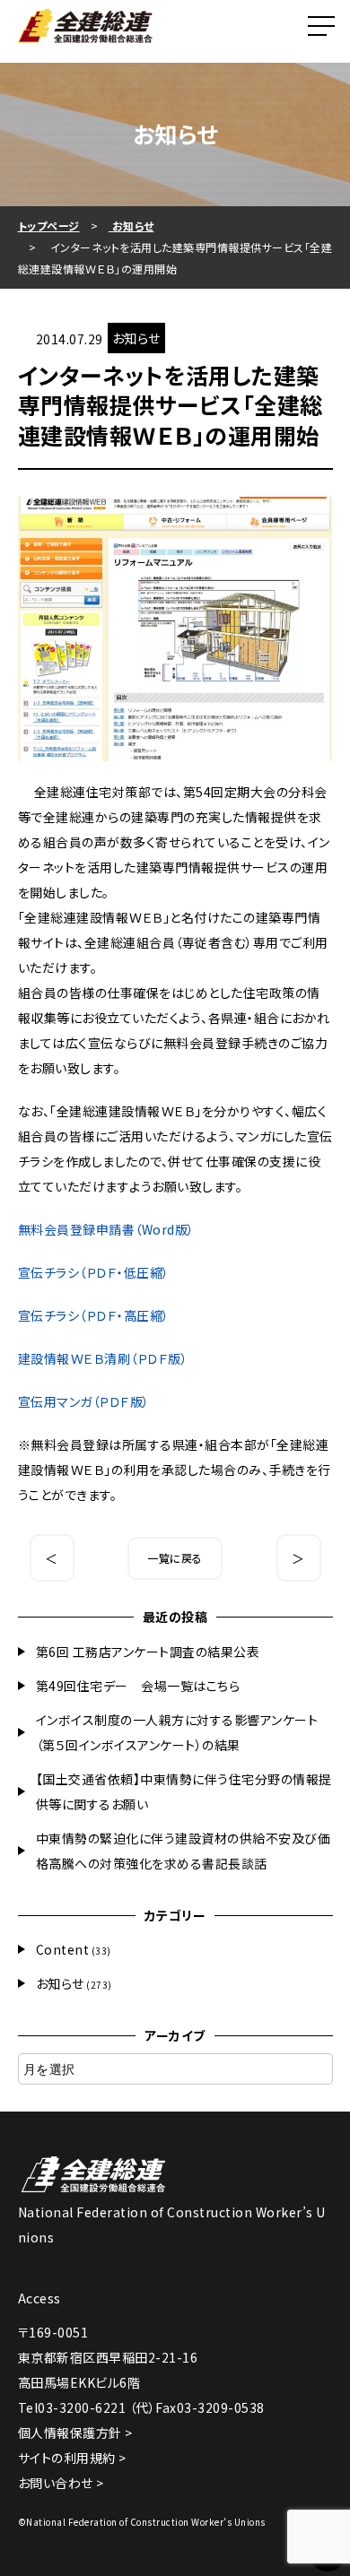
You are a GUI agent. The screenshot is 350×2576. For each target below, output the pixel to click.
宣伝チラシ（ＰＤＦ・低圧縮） (94, 1272)
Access (39, 2298)
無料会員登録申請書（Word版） (106, 1229)
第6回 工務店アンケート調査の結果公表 (148, 1652)
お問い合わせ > (61, 2483)
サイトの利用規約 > (72, 2458)
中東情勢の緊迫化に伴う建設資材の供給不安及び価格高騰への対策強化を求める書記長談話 (184, 1851)
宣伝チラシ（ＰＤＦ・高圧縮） (94, 1315)
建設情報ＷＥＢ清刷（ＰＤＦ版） (103, 1358)
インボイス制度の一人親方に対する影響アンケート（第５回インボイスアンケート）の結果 (177, 1732)
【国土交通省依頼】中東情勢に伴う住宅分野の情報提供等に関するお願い (184, 1791)
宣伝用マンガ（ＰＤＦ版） (84, 1401)
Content (63, 1949)
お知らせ (60, 1983)
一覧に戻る (175, 1558)
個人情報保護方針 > (75, 2433)
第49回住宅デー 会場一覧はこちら (138, 1686)
